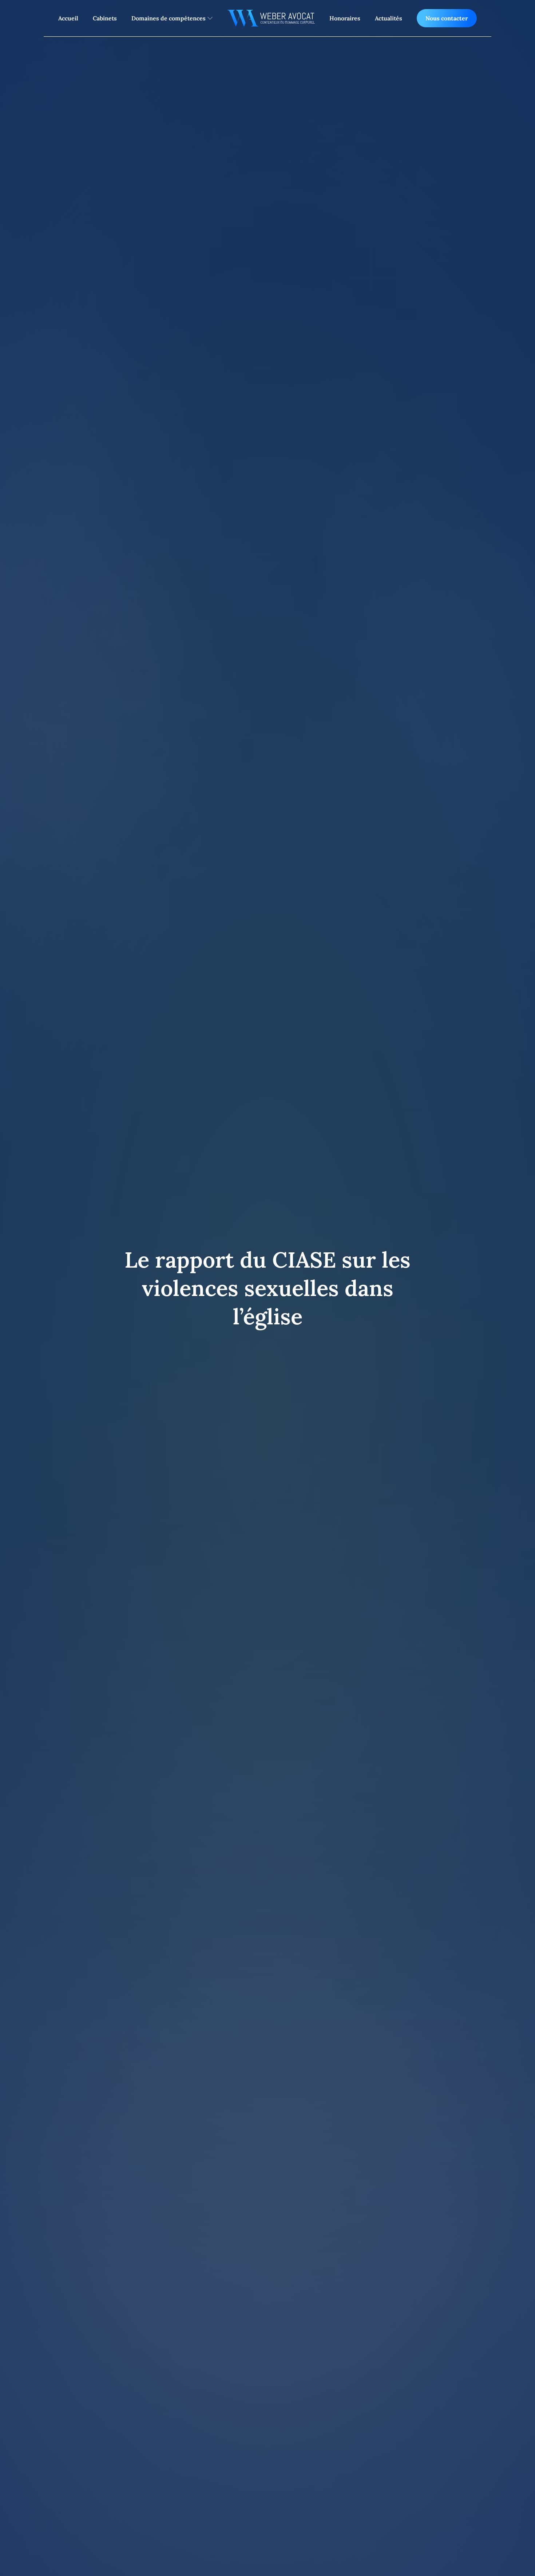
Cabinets (105, 18)
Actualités (389, 18)
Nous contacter (447, 18)
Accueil (68, 18)
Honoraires (345, 18)
